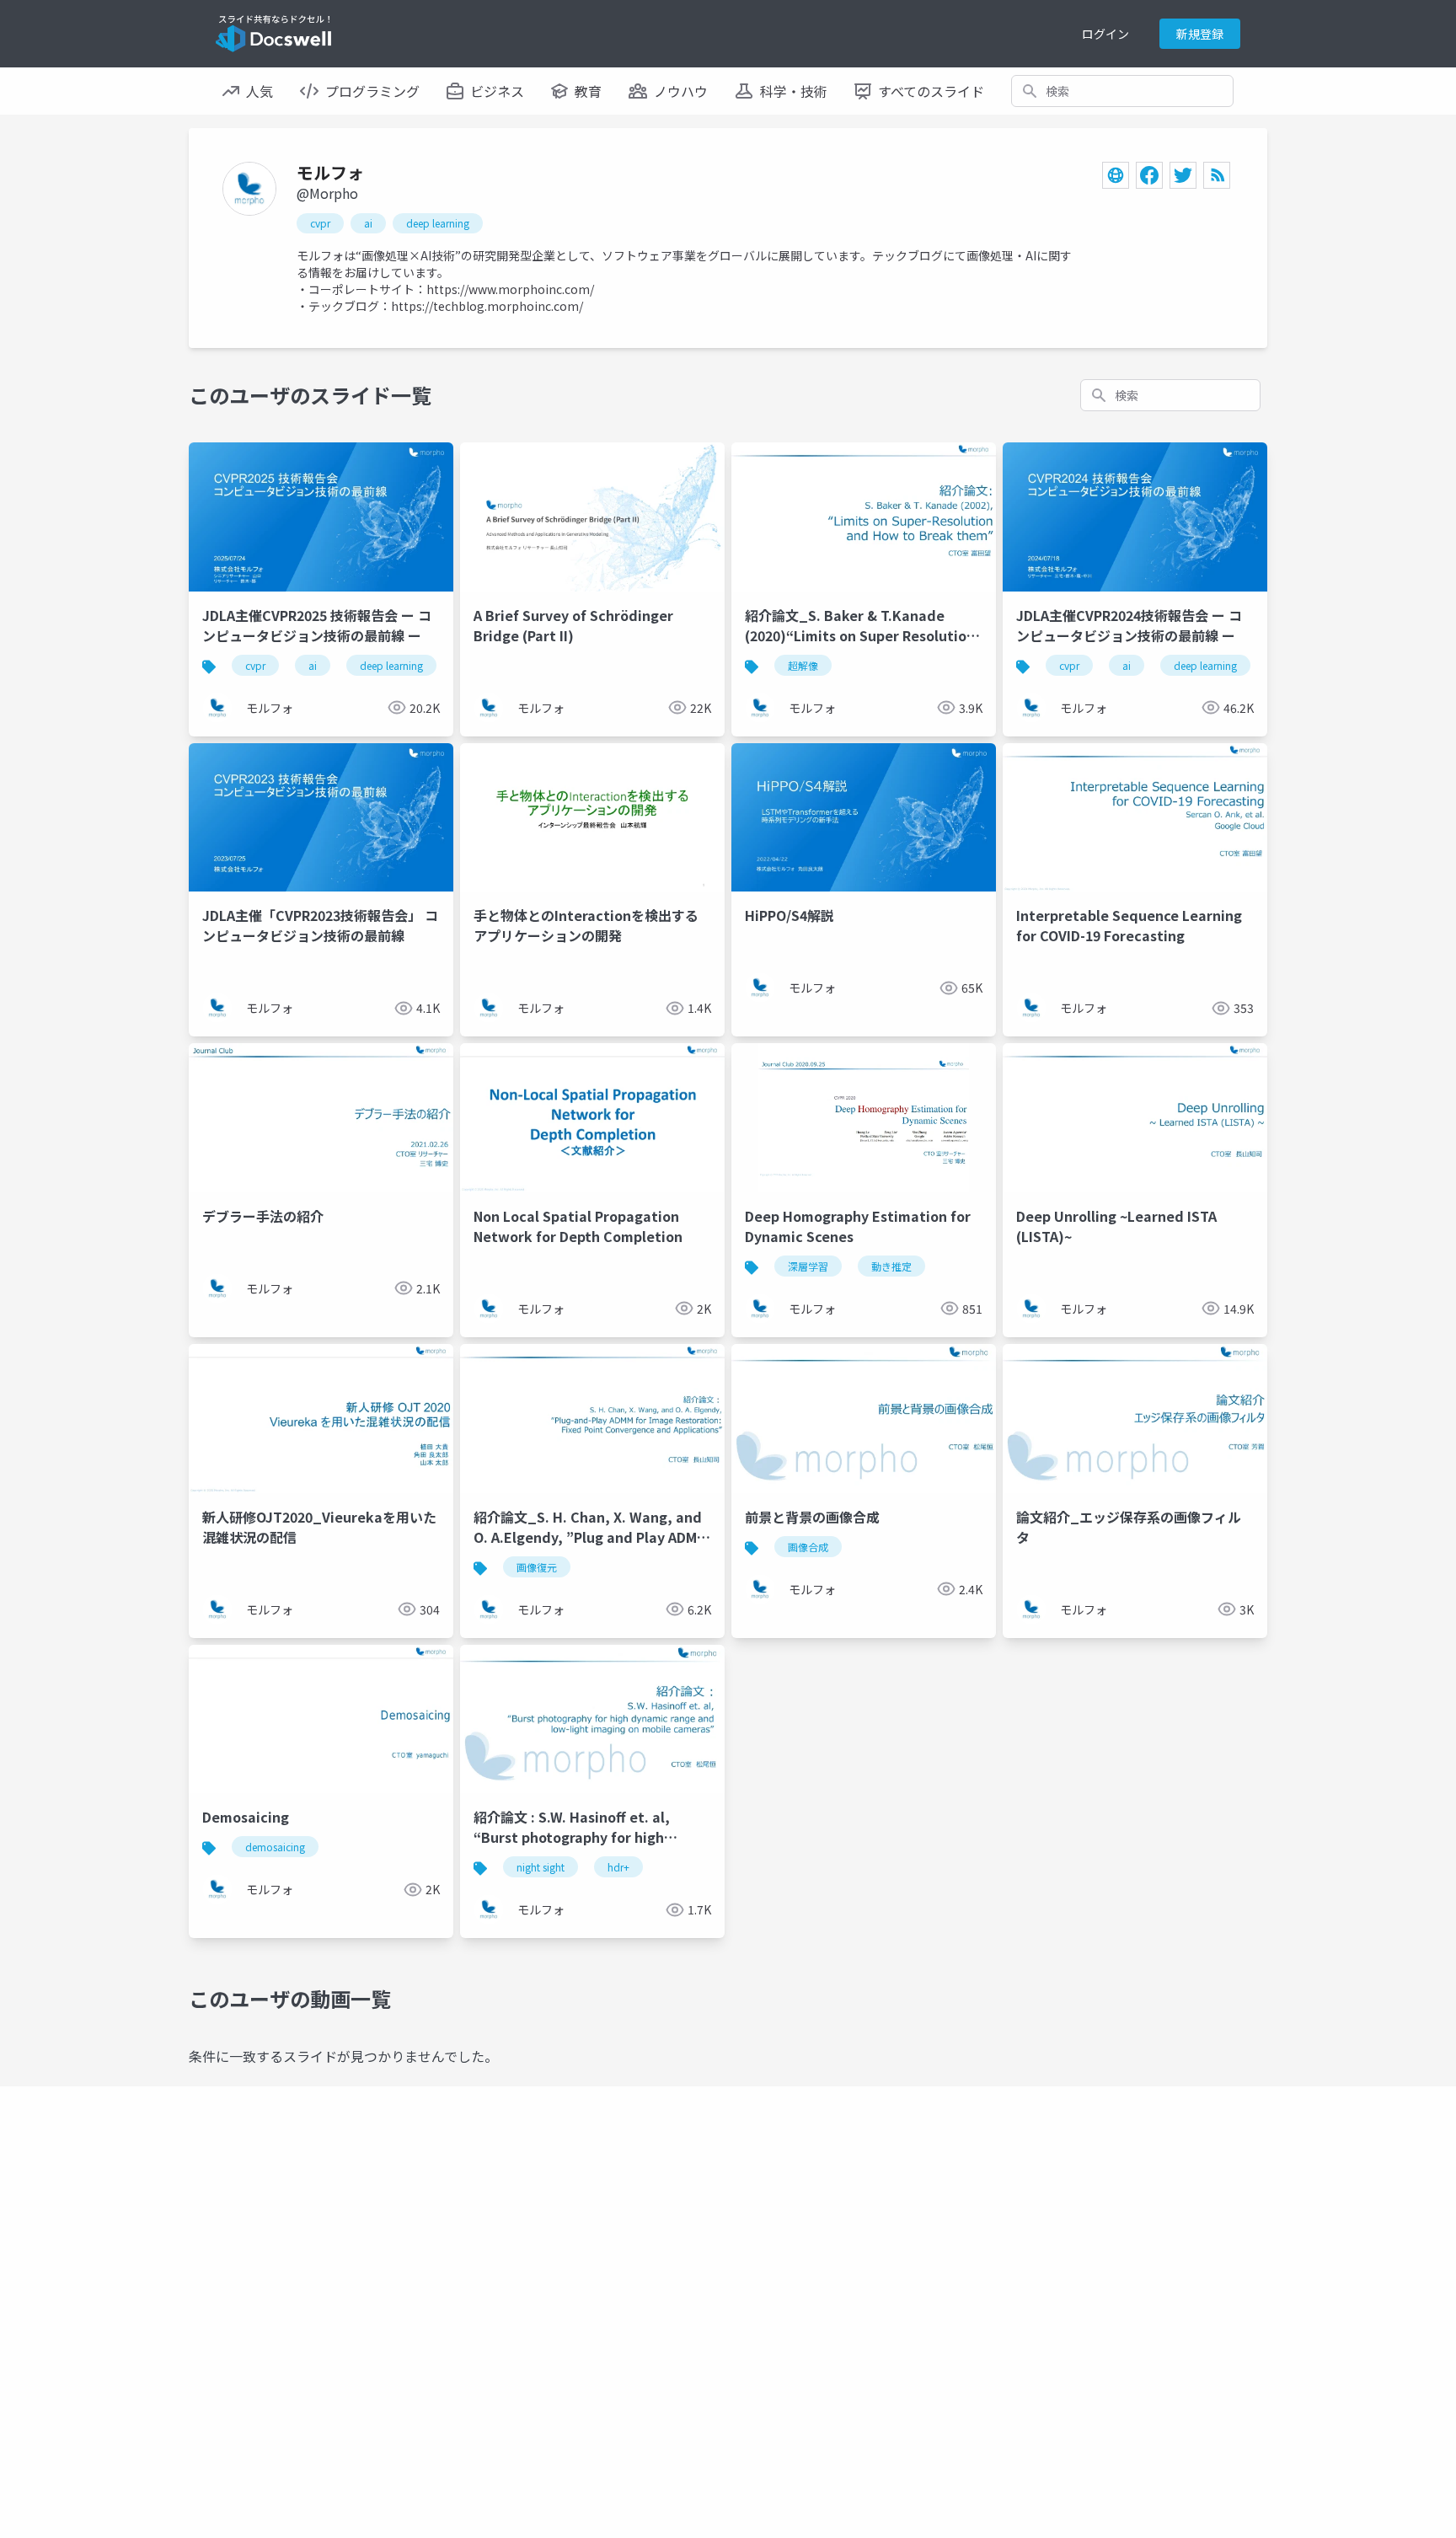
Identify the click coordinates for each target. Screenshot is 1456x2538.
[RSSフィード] (1217, 175)
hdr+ (618, 1867)
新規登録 (1200, 34)
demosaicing (275, 1847)
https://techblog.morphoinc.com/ (487, 306)
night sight (541, 1867)
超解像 (803, 665)
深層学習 (808, 1266)
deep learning (438, 223)
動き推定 (891, 1266)
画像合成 (808, 1547)
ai (368, 223)
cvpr (320, 223)
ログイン (1105, 34)
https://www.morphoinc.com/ (510, 289)
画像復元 (537, 1567)
